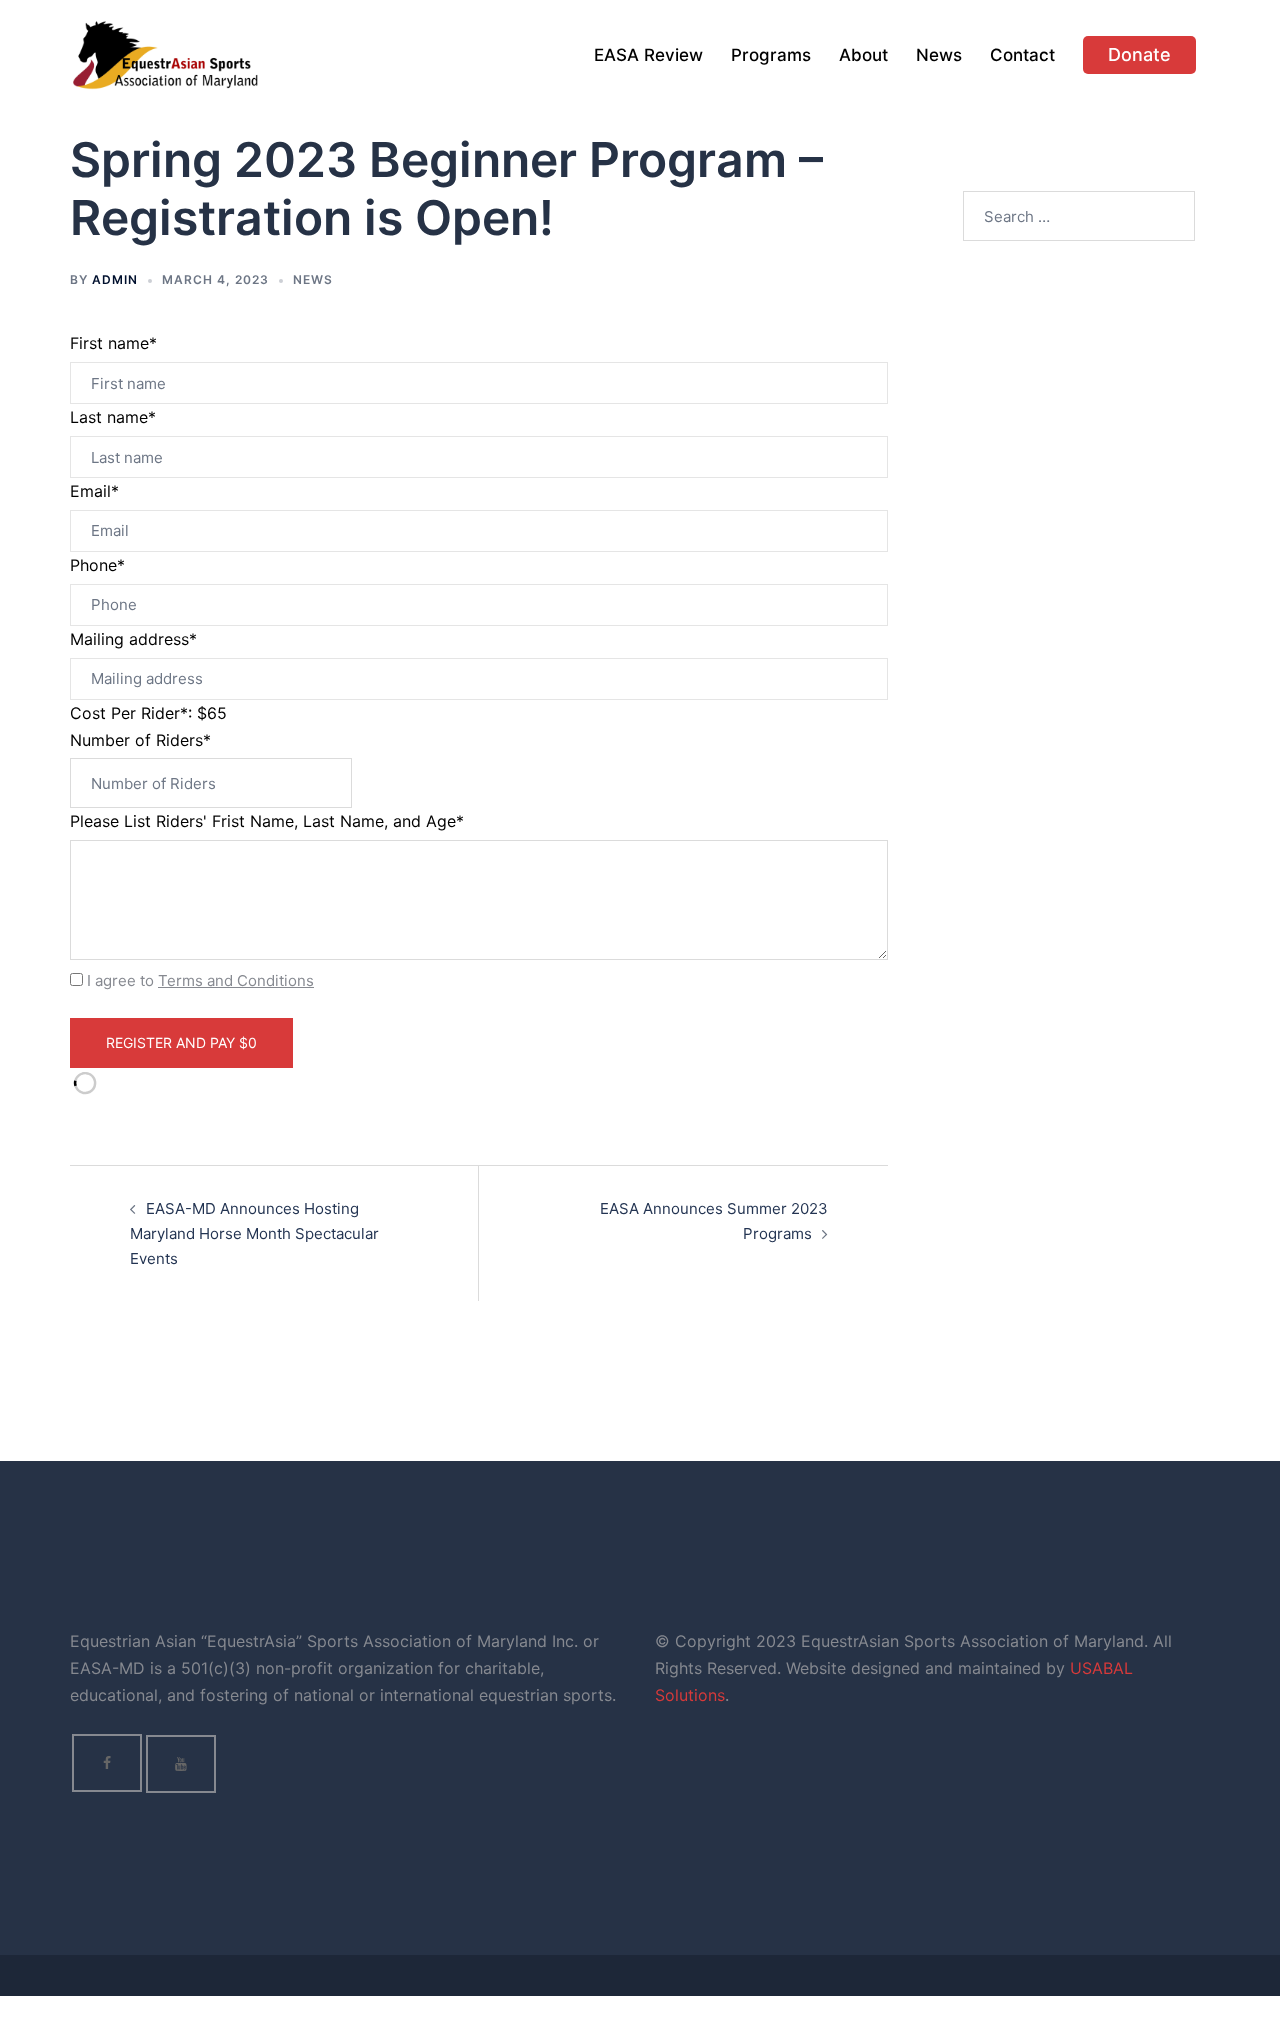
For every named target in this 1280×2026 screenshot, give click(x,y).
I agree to (200, 980)
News (939, 55)
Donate (1139, 54)
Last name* (113, 417)
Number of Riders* (140, 740)
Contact (1022, 55)
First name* (113, 343)
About (863, 55)
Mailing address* (133, 639)
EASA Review (648, 55)
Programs (771, 55)
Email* (94, 491)
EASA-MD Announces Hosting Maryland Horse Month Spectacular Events (254, 1233)
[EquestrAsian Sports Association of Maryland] (165, 53)
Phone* (97, 565)
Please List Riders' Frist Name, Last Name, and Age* (267, 821)
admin (115, 279)
